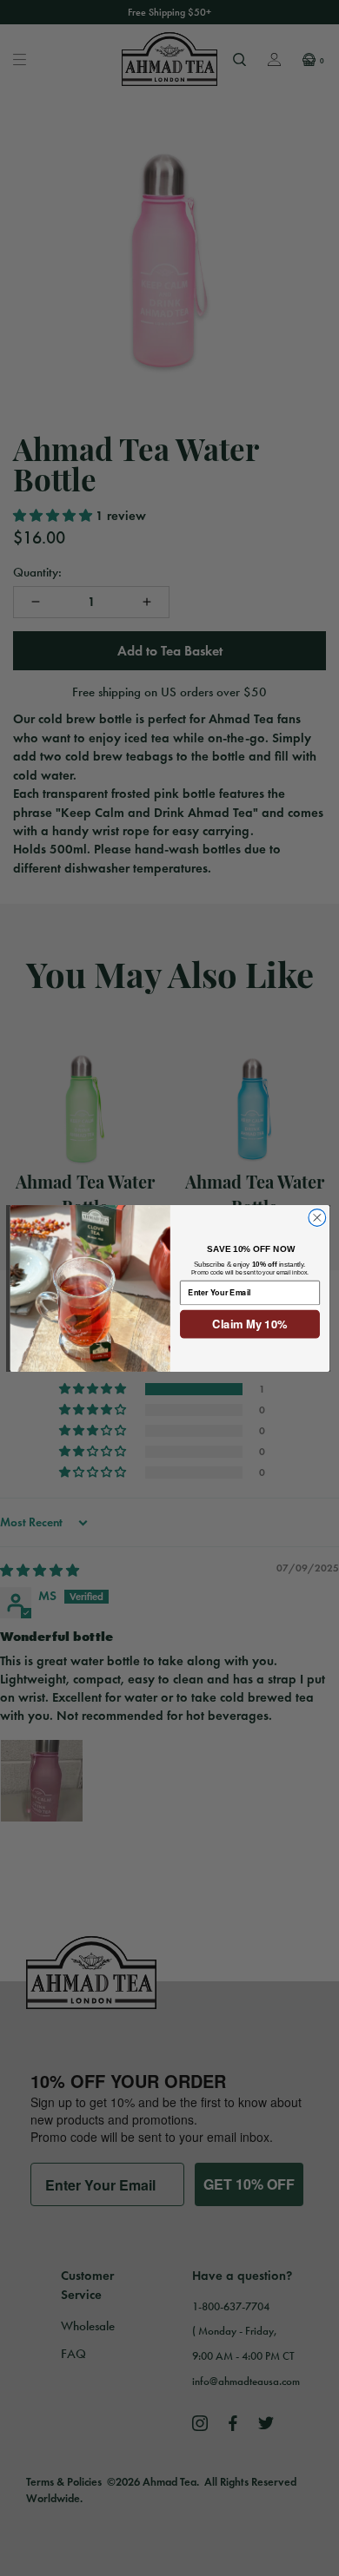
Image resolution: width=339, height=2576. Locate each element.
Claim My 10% (249, 1324)
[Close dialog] (316, 1217)
